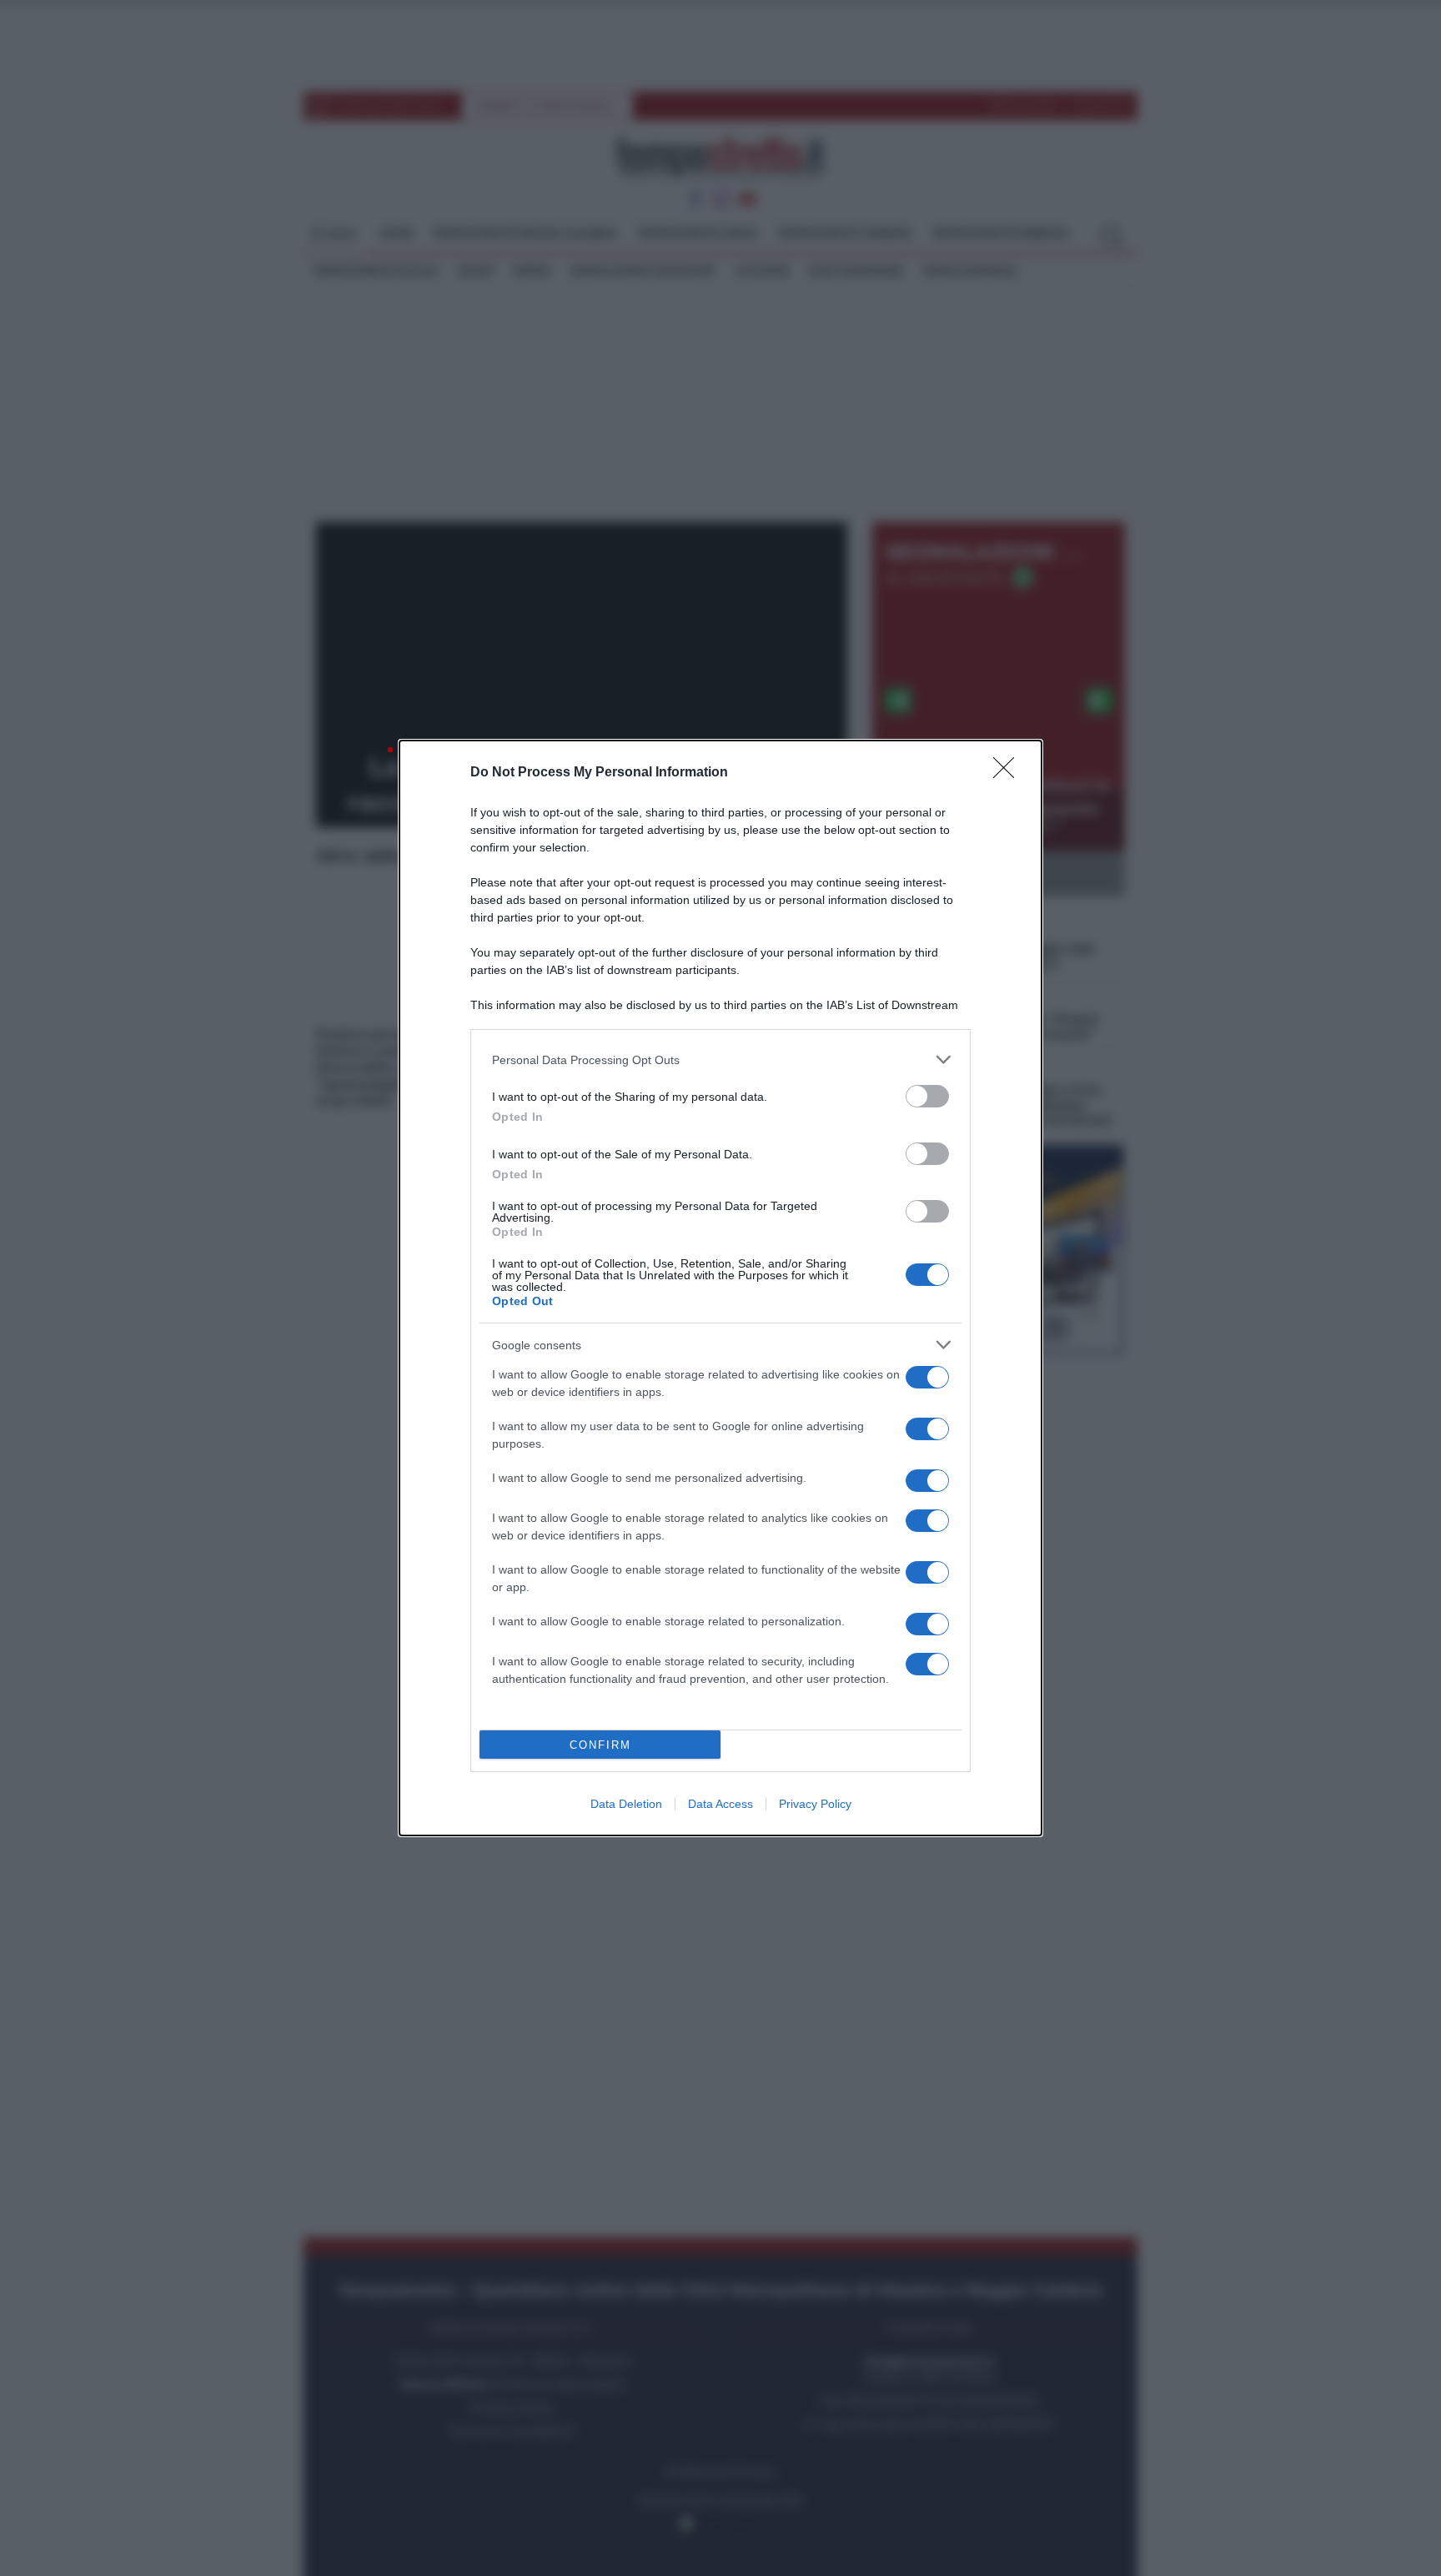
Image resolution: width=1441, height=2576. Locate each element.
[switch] (927, 1096)
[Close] (1009, 773)
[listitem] (720, 1060)
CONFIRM (600, 1745)
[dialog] (720, 1288)
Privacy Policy (815, 1804)
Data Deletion (626, 1804)
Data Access (720, 1804)
